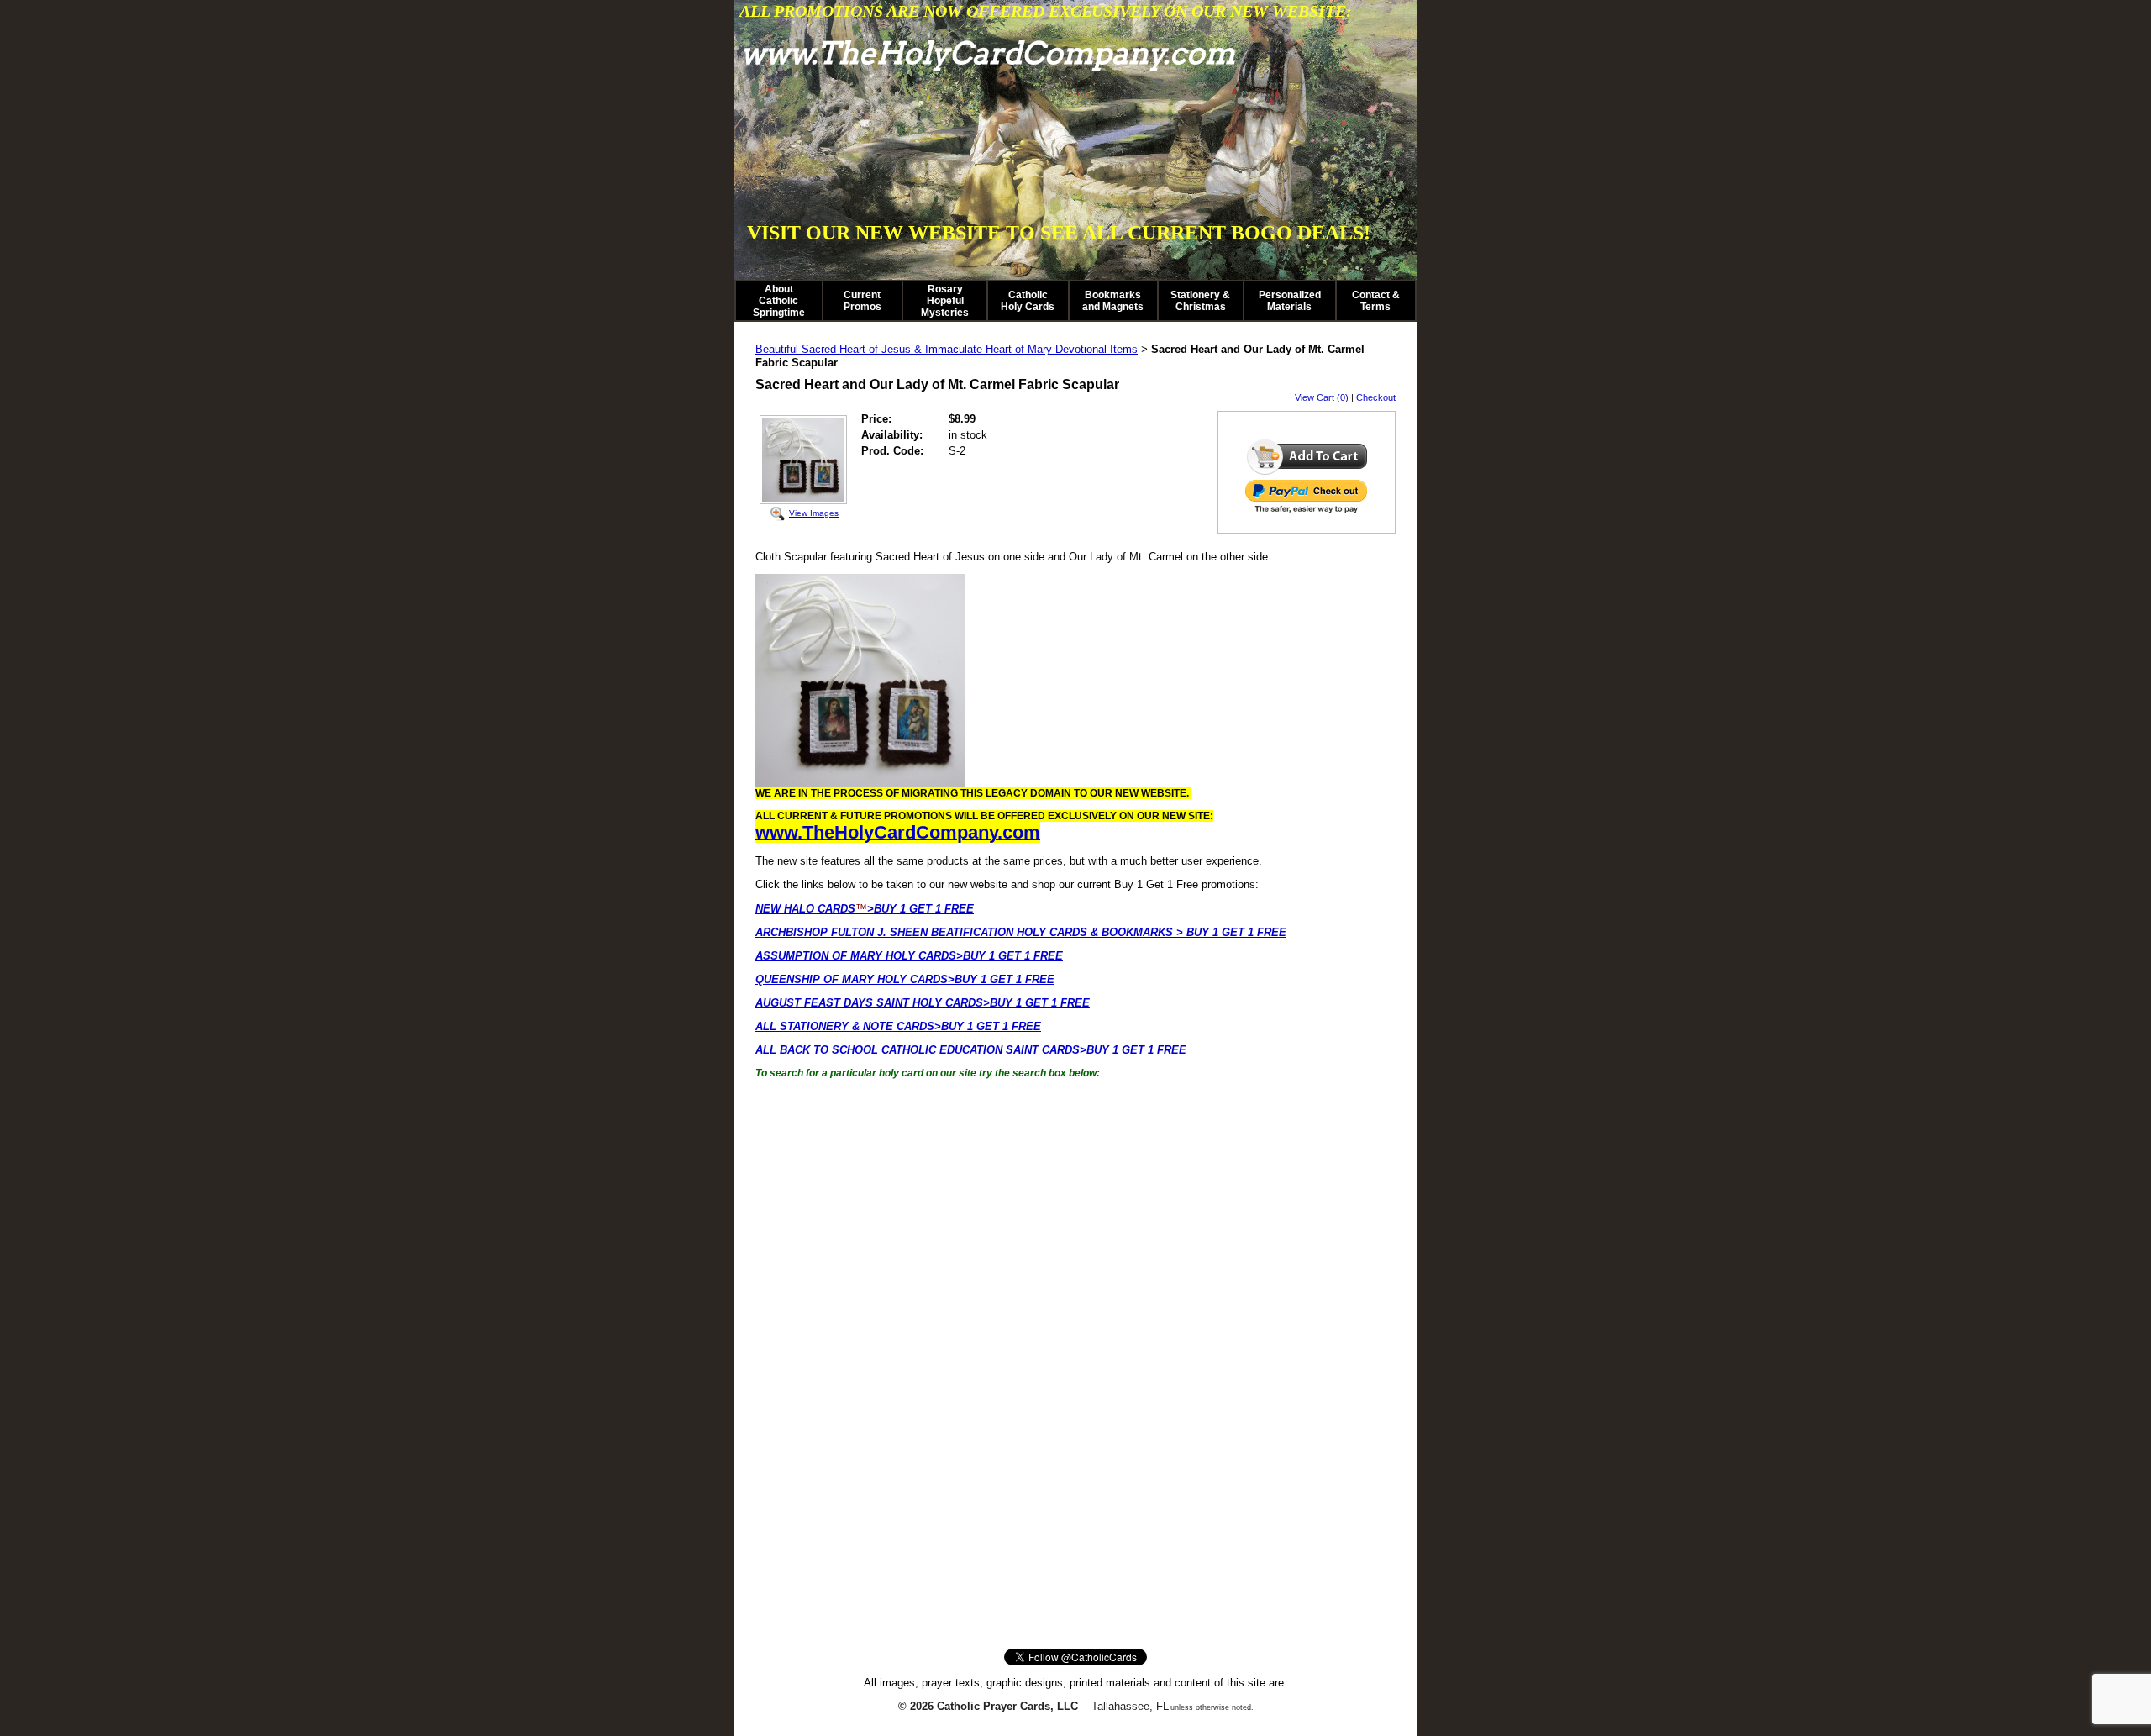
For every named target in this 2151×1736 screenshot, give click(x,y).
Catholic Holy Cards (1028, 301)
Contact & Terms (1376, 301)
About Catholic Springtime (779, 301)
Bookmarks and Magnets (1113, 301)
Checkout (1376, 397)
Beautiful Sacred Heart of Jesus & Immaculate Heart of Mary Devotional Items (947, 349)
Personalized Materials (1290, 301)
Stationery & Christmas (1200, 301)
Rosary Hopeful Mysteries (945, 301)
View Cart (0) (1322, 397)
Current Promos (863, 301)
